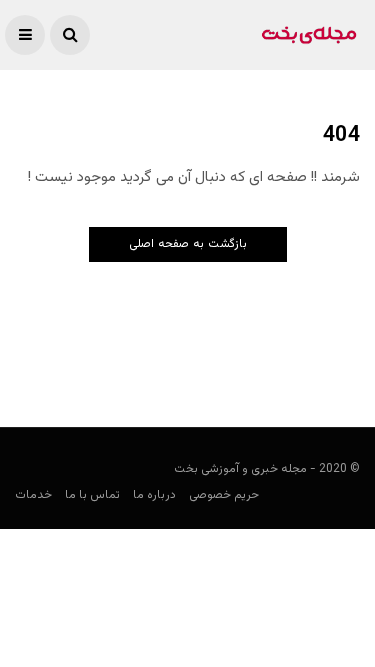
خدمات (33, 495)
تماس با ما (92, 495)
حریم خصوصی (224, 495)
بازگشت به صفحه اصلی (188, 244)
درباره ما (154, 495)
